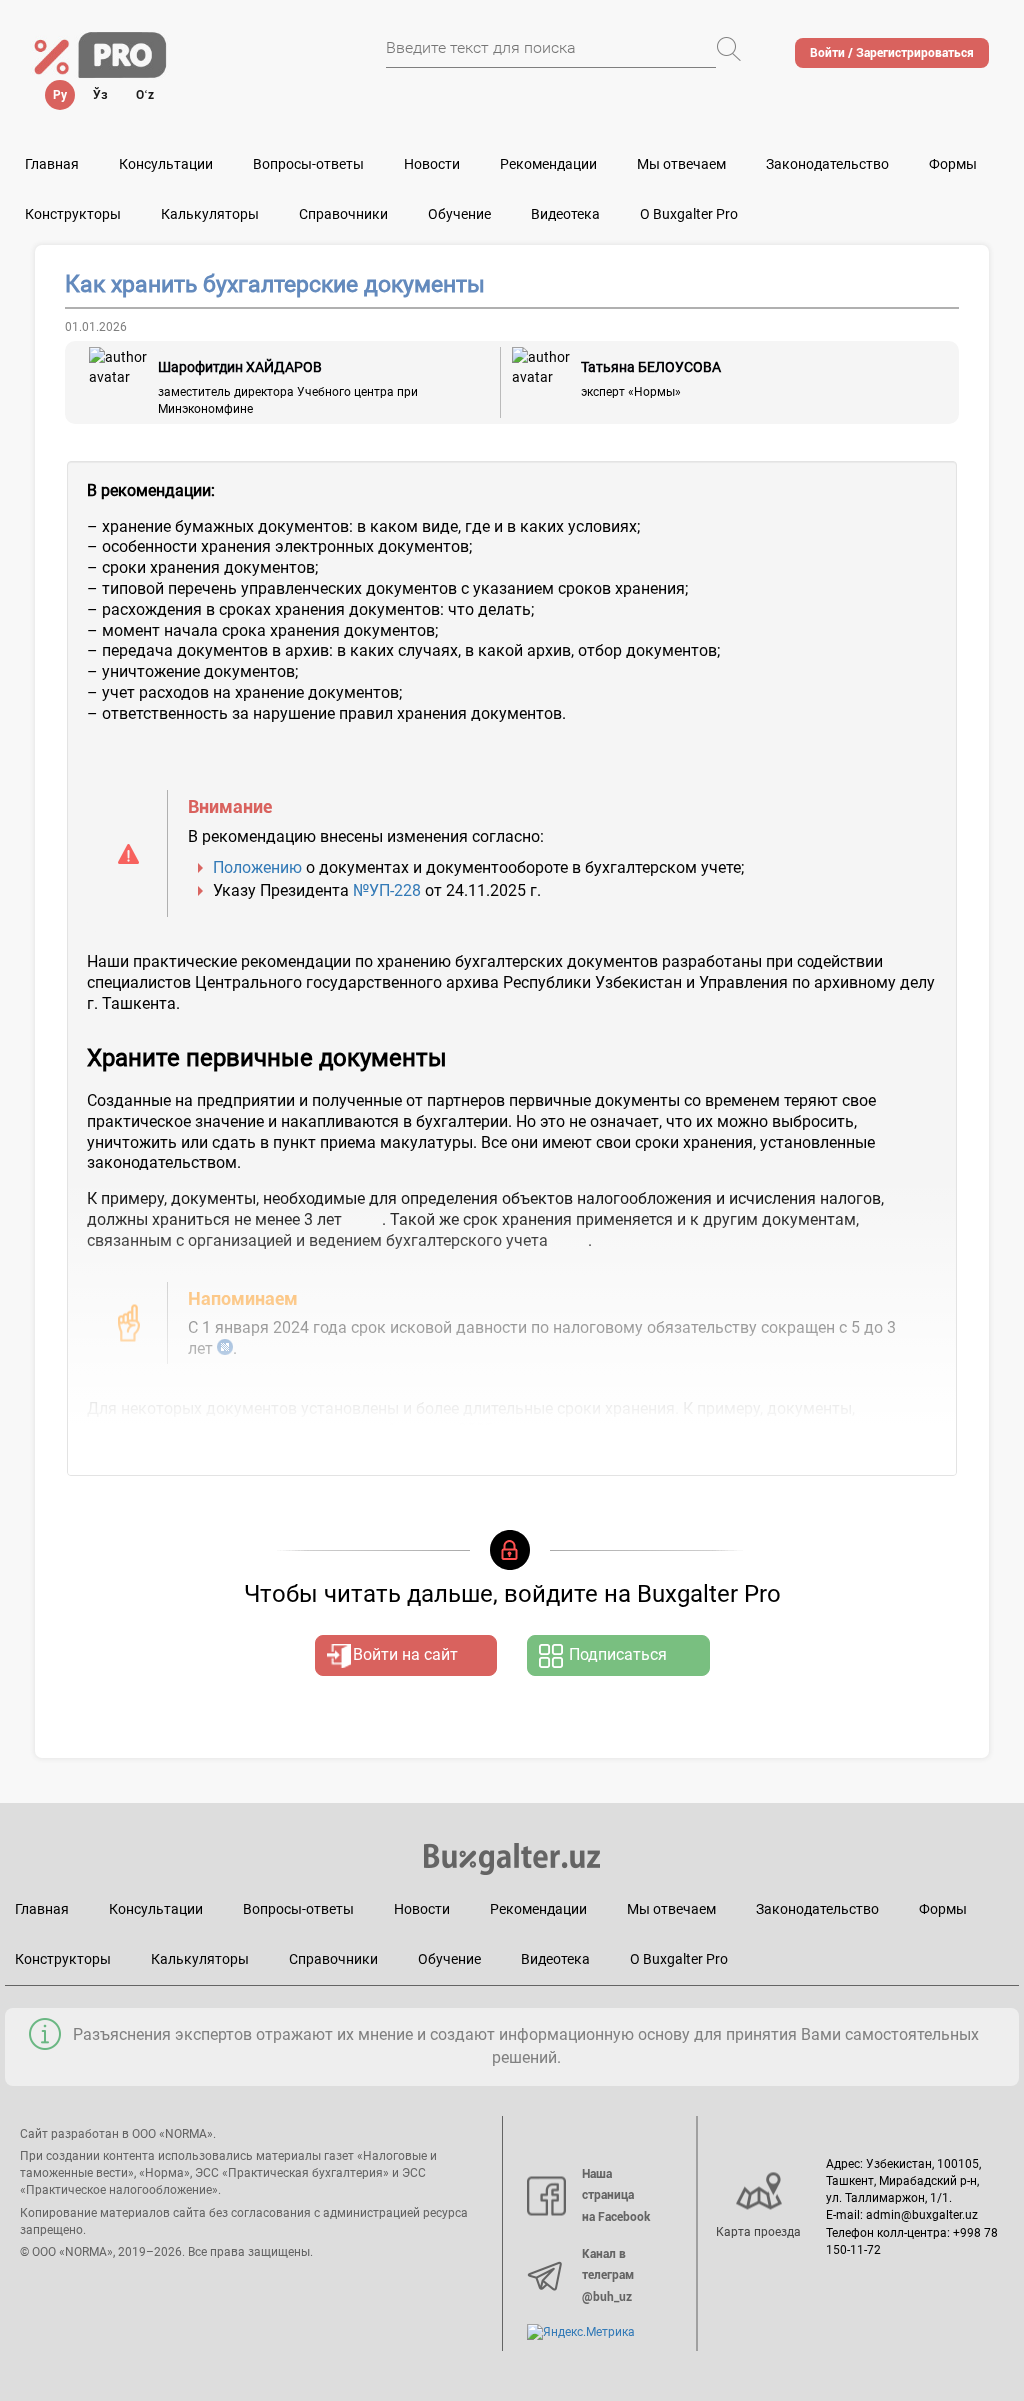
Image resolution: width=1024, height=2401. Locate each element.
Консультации (166, 164)
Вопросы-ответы (308, 164)
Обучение (449, 1959)
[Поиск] (729, 49)
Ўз (100, 95)
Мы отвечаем (681, 164)
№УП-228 (387, 890)
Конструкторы (63, 1959)
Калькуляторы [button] (210, 214)
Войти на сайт (405, 1654)
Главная (52, 164)
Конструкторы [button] (73, 214)
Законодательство (827, 164)
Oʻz (145, 95)
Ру (60, 95)
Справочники (343, 214)
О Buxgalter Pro (689, 214)
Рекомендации (548, 164)
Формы (953, 164)
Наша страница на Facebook (616, 2195)
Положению (257, 867)
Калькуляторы (200, 1959)
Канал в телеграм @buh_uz (608, 2275)
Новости (432, 164)
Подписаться (618, 1654)
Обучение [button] (459, 214)
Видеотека (565, 214)
